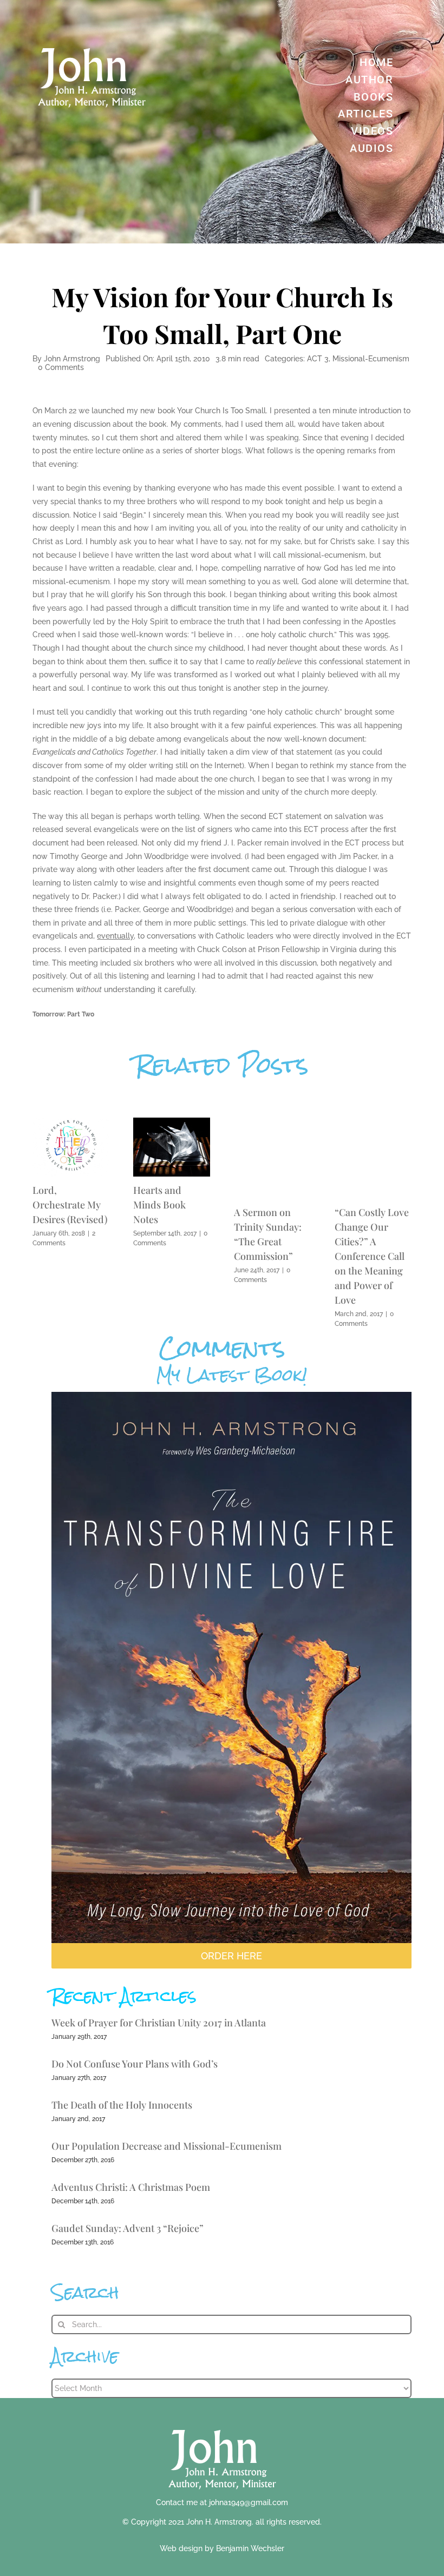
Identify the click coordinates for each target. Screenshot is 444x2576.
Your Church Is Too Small (221, 411)
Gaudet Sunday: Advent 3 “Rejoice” (128, 2228)
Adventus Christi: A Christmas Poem (131, 2187)
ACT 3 (318, 359)
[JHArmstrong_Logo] (222, 2424)
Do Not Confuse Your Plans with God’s (135, 2064)
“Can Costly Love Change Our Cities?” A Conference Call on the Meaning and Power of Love (372, 1256)
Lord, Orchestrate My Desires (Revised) (70, 1205)
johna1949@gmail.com (249, 2502)
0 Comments (61, 367)
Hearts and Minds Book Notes (159, 1205)
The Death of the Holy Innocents (122, 2105)
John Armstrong (72, 359)
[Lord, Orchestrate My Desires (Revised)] (71, 1123)
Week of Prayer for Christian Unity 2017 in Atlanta (159, 2023)
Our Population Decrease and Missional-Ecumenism (166, 2146)
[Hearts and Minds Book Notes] (172, 1123)
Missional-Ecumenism (371, 359)
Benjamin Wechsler (250, 2548)
